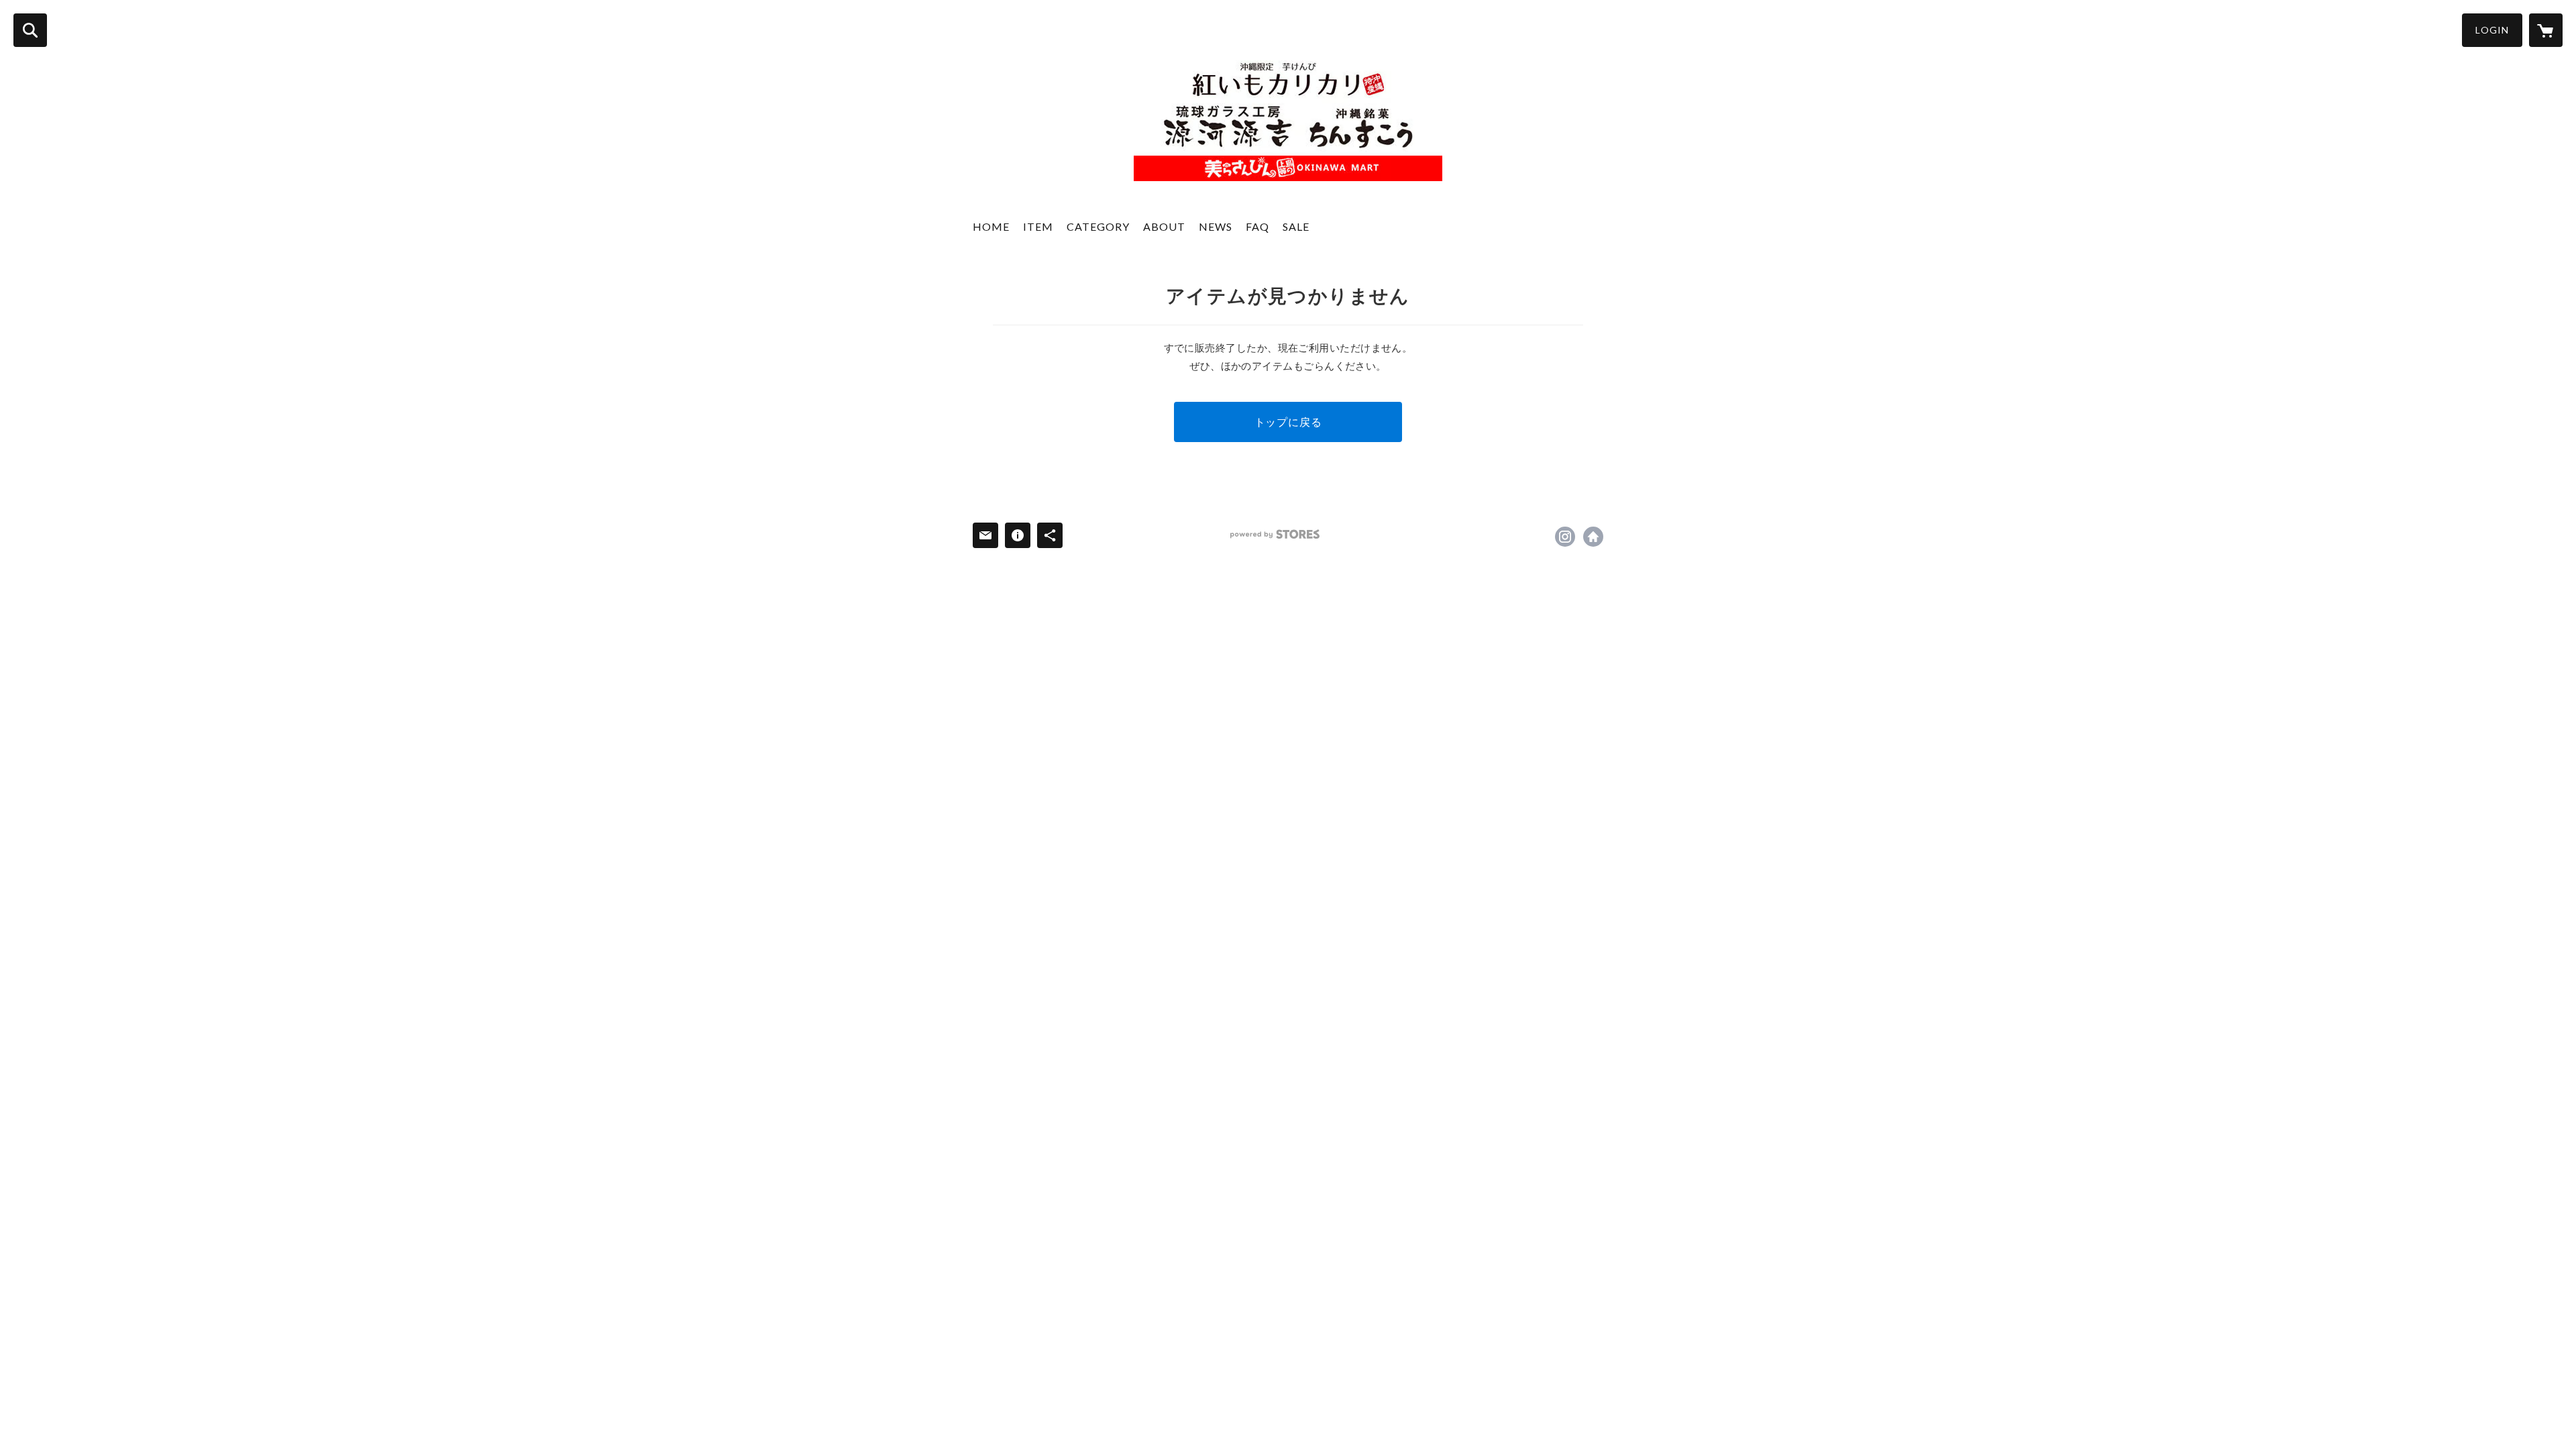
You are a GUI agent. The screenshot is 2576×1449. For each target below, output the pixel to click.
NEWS (1216, 226)
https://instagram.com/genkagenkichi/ (1565, 537)
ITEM (1038, 226)
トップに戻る (1288, 422)
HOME (991, 226)
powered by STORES (1275, 534)
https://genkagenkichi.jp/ (1593, 537)
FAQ (1257, 226)
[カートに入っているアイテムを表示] (2546, 30)
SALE (1296, 226)
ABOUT (1164, 226)
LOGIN (2492, 30)
